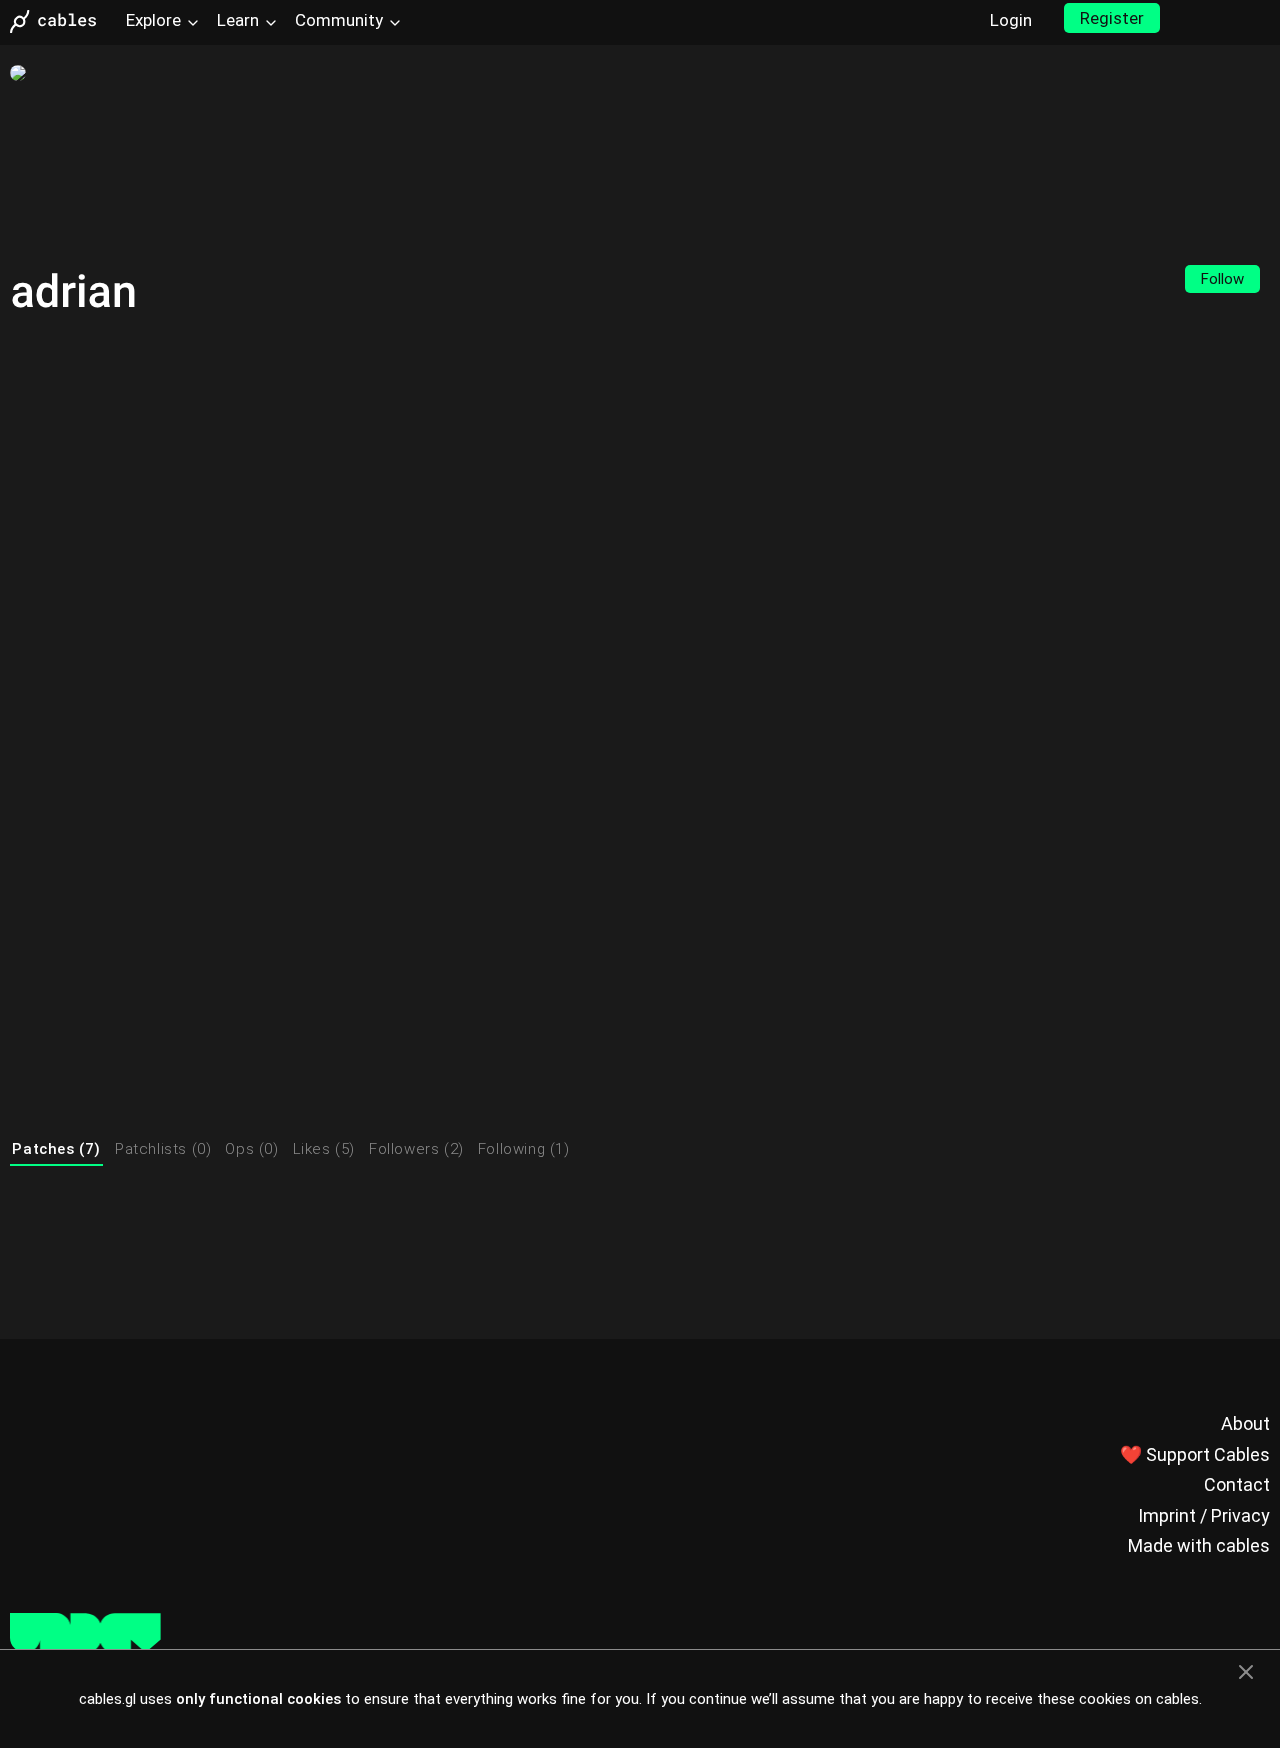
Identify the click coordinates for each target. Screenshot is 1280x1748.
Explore (153, 20)
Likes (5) (324, 1149)
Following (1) (524, 1149)
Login (1011, 20)
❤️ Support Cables (1195, 1454)
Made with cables (1199, 1545)
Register (1112, 18)
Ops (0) (251, 1149)
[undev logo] (85, 1648)
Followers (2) (416, 1149)
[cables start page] (60, 21)
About (1245, 1423)
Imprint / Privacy (1204, 1515)
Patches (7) (56, 1149)
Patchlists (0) (163, 1149)
